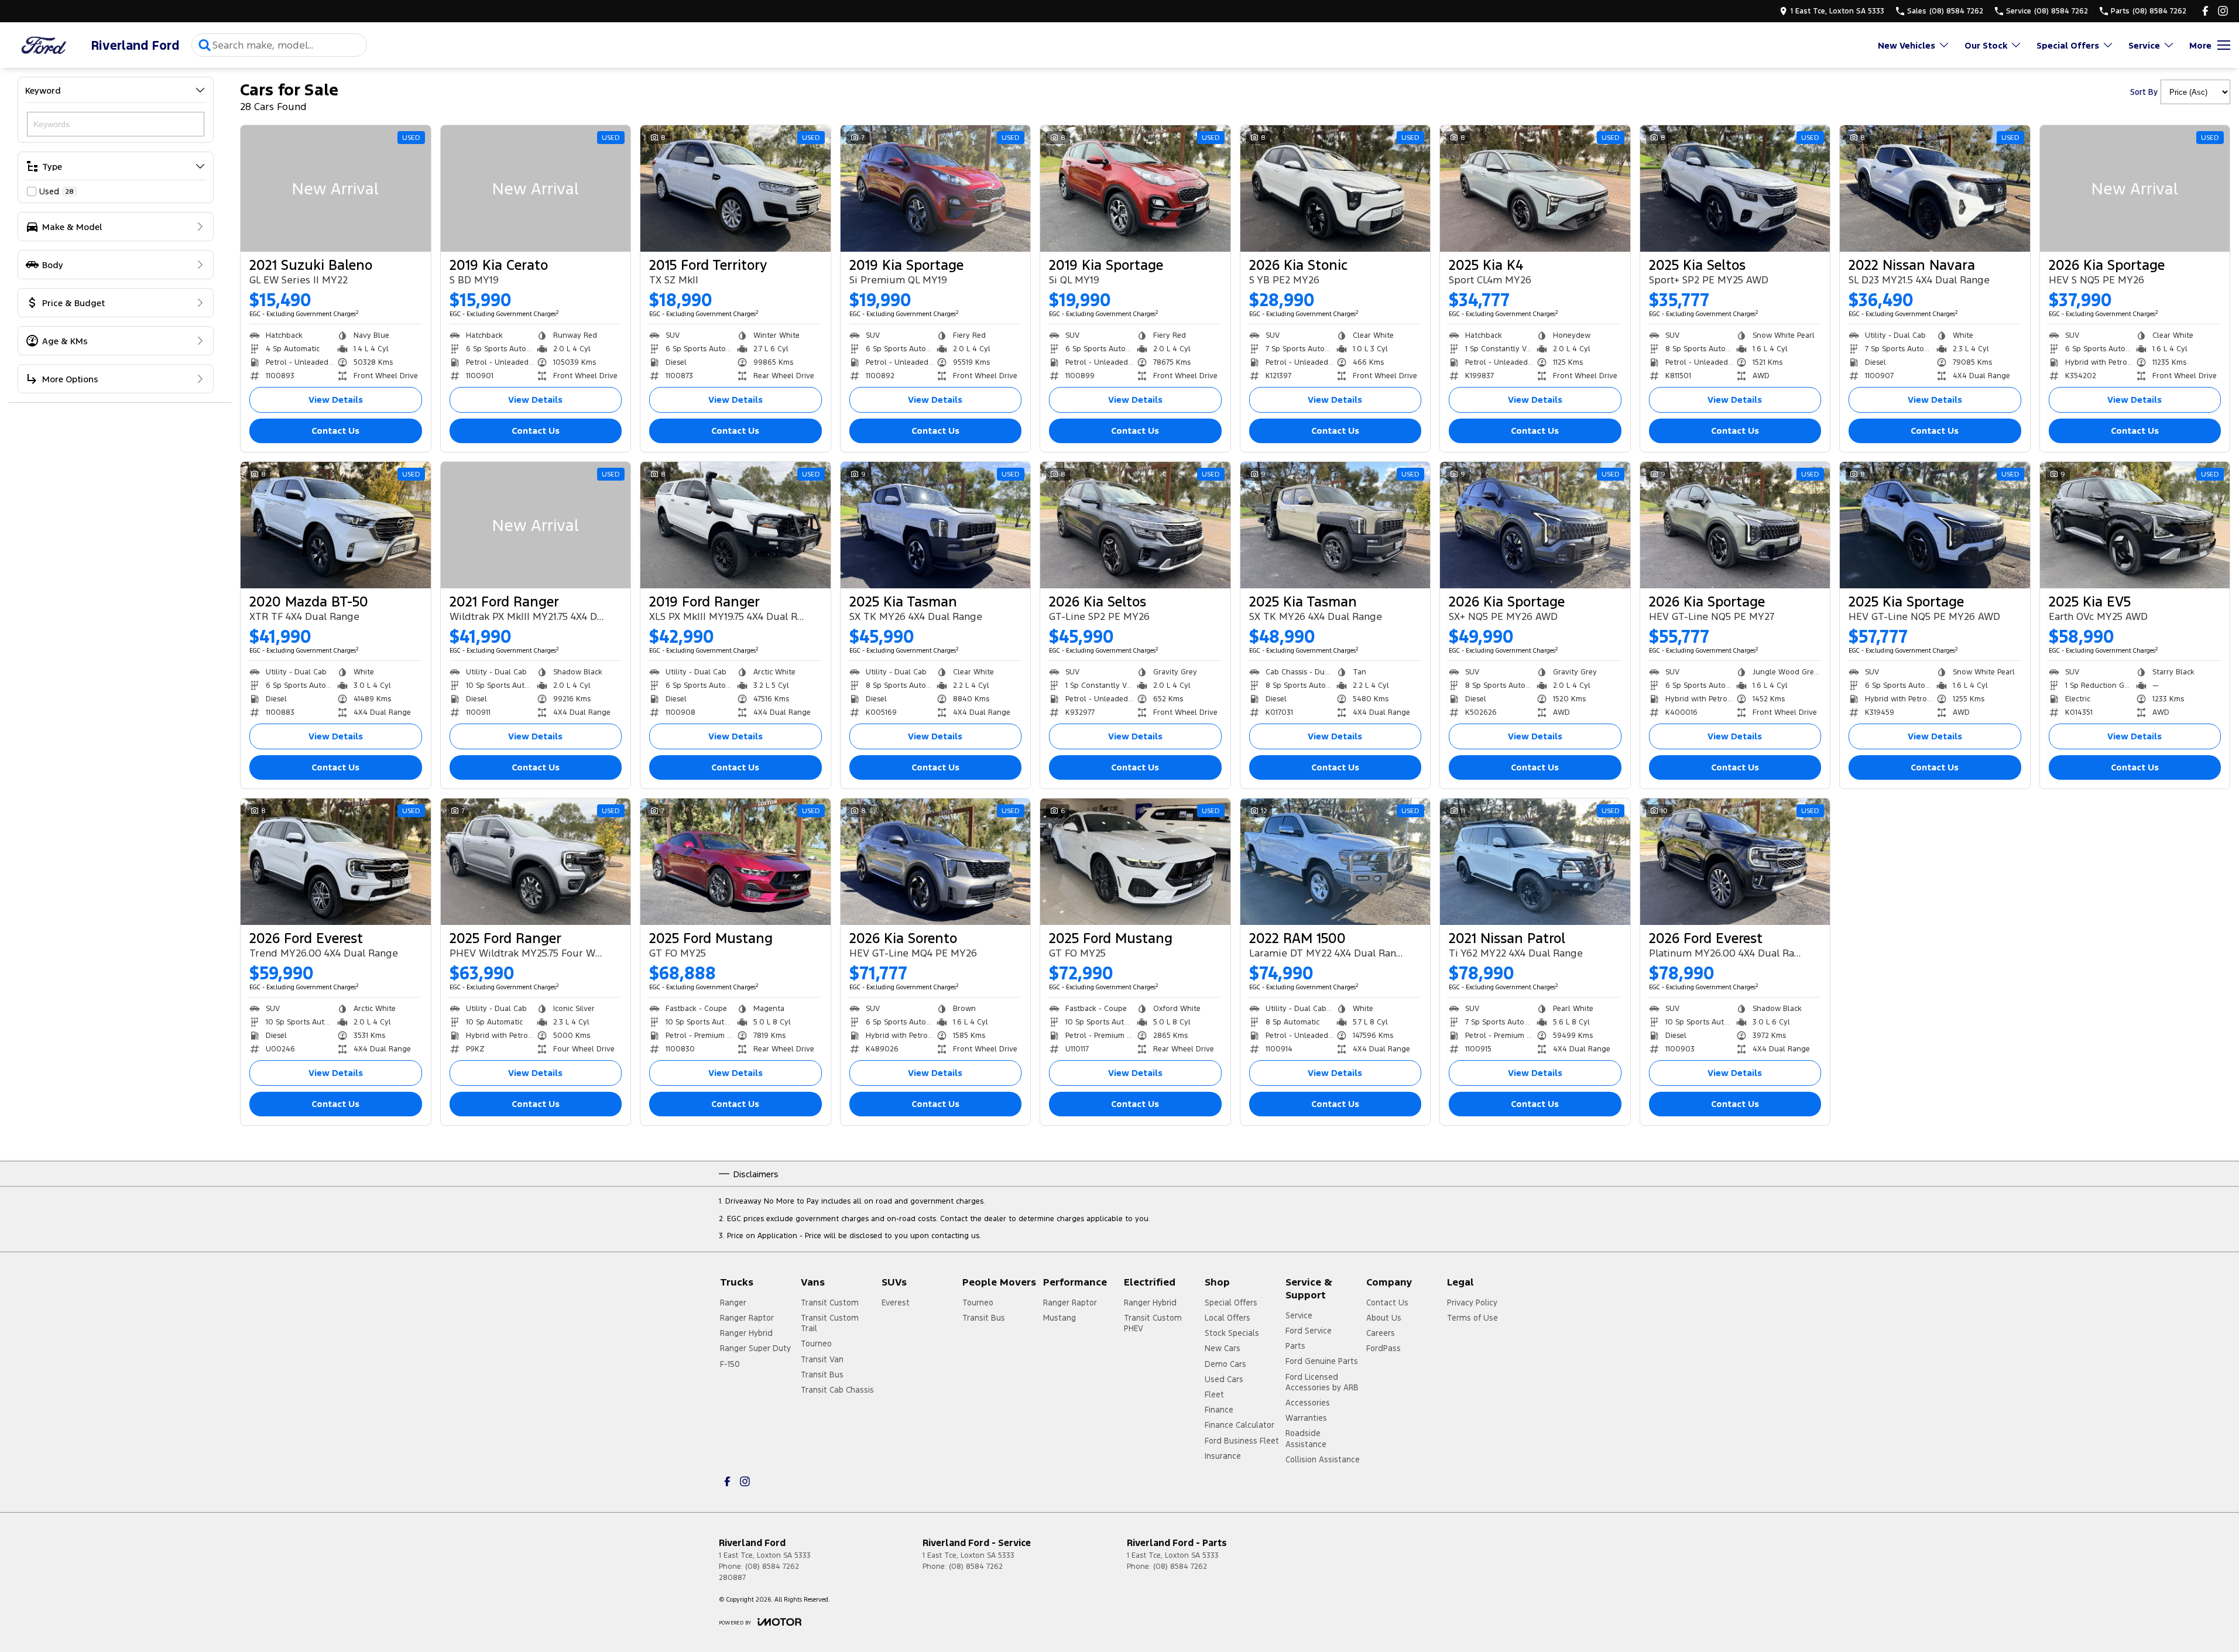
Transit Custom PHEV (1153, 1323)
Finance (1219, 1410)
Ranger (733, 1303)
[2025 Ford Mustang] (736, 862)
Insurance (1223, 1456)
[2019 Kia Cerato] (536, 188)
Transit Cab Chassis (837, 1390)
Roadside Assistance (1306, 1438)
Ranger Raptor (747, 1318)
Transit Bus (822, 1375)
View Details (336, 400)
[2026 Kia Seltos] (1135, 525)
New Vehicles (1907, 45)
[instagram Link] (2223, 11)
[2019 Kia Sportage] (936, 188)
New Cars (1223, 1348)
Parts (1295, 1346)
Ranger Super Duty (755, 1348)
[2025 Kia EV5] (2135, 525)
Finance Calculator (1239, 1425)
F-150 (730, 1364)
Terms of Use (1472, 1318)
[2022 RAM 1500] (1335, 862)
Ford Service (1309, 1331)
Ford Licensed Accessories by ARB (1322, 1382)
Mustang (1060, 1318)
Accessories (1308, 1403)
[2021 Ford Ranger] (536, 525)
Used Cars (1224, 1379)
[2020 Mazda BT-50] (336, 525)
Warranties (1306, 1418)
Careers (1381, 1333)
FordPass (1383, 1348)
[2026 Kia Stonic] (1335, 188)
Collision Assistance (1323, 1459)
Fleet (1214, 1394)
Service (2144, 45)
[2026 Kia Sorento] (936, 862)
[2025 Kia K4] (1535, 188)
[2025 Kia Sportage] (1935, 525)
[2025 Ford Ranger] (536, 862)
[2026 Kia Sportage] (2135, 188)
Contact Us (335, 431)
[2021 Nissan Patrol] (1535, 862)
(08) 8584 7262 (772, 1567)
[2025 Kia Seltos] (1735, 188)
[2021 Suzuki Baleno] (336, 188)
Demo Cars (1225, 1364)
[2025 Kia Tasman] (936, 525)
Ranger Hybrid (746, 1333)
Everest (896, 1303)
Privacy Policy (1472, 1303)
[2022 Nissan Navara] (1935, 188)
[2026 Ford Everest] (336, 862)
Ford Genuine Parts (1322, 1361)
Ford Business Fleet (1242, 1441)
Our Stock (1986, 45)
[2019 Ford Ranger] (736, 525)
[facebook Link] (2205, 11)
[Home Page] (44, 45)
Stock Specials (1232, 1333)
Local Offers (1227, 1318)
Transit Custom (830, 1303)
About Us (1384, 1318)
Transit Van (822, 1359)
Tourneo (816, 1343)
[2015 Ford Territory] (736, 188)
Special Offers (2068, 45)
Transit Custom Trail (830, 1323)
